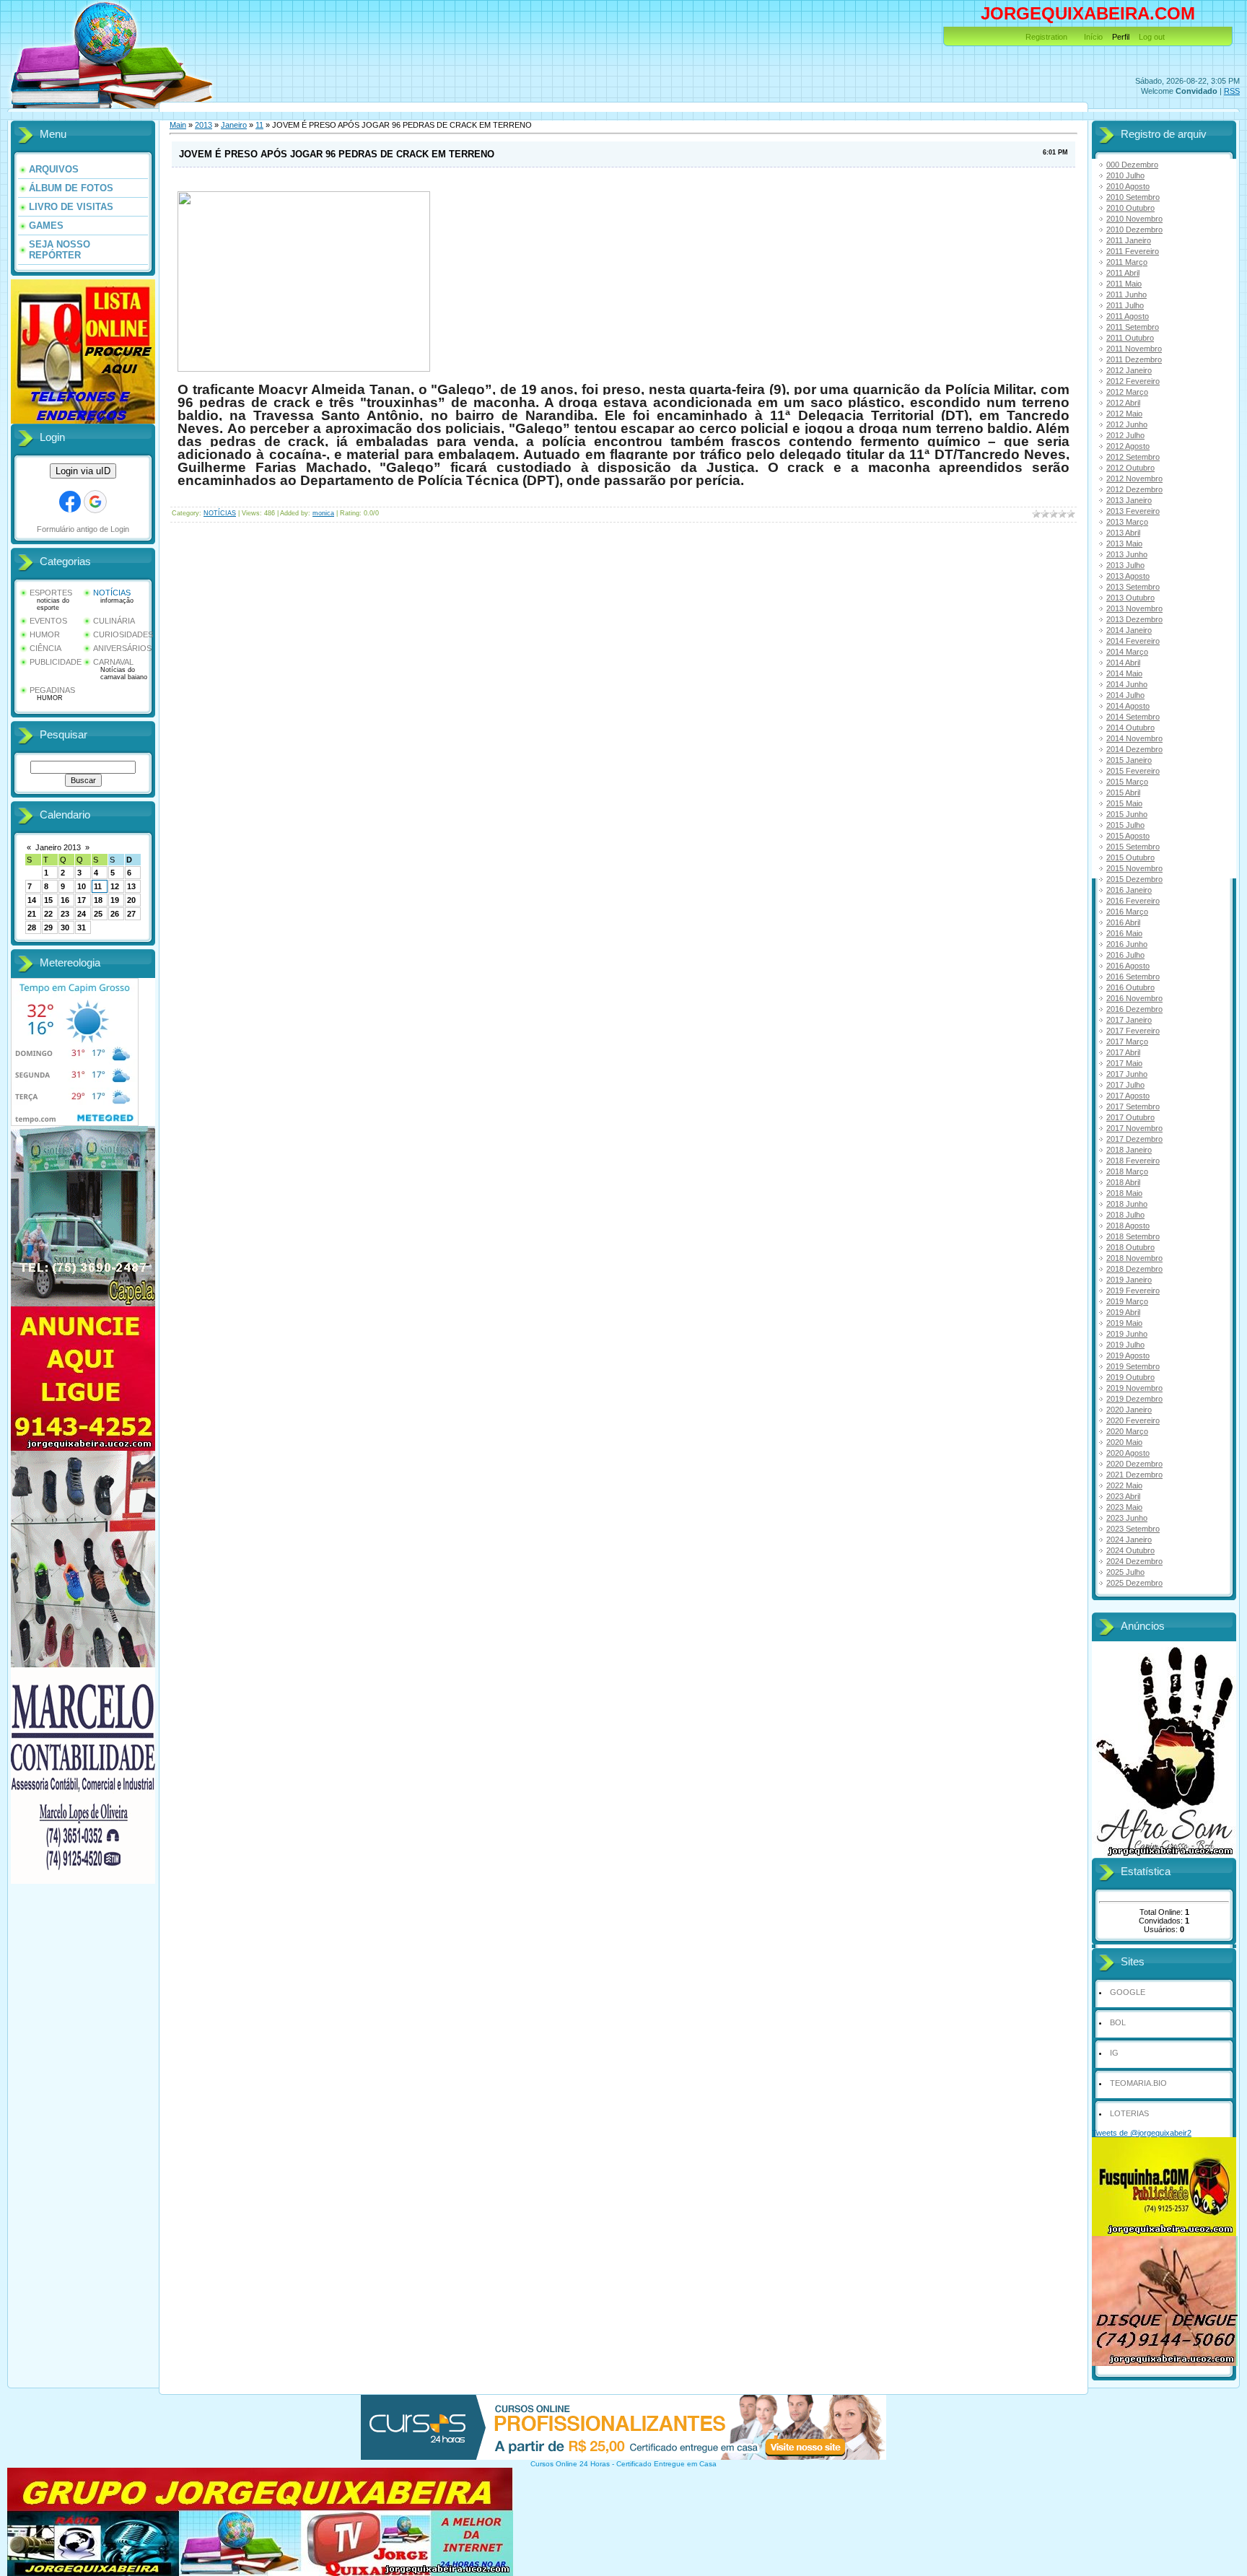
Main (178, 125)
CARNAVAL (113, 662)
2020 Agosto (1128, 1453)
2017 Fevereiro (1133, 1031)
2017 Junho (1127, 1074)
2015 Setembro (1133, 847)
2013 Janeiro (1129, 500)
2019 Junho (1127, 1334)
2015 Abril (1123, 793)
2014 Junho (1127, 684)
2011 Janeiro (1129, 240)
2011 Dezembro (1134, 359)
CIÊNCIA (45, 648)
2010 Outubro (1130, 208)
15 (48, 900)
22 (48, 914)
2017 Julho (1125, 1085)
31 (82, 927)
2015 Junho (1127, 814)
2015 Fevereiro (1133, 771)
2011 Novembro (1134, 349)
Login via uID (83, 471)
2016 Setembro (1133, 977)
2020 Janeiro (1129, 1410)
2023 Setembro (1133, 1529)
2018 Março (1127, 1171)
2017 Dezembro (1134, 1139)
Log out (1152, 37)
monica (323, 513)
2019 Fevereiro (1133, 1291)
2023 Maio (1124, 1507)
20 (131, 900)
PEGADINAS (52, 690)
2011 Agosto (1128, 316)
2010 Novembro (1134, 219)
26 (115, 914)
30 (65, 927)
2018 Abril (1123, 1182)
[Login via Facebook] (70, 502)
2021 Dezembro (1134, 1475)
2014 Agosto (1128, 706)
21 (32, 914)
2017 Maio (1124, 1063)
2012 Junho (1127, 424)
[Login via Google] (95, 502)
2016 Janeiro (1129, 890)
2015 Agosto (1128, 836)
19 (115, 900)
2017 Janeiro (1129, 1020)
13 (131, 886)
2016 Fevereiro (1133, 901)
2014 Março (1127, 652)
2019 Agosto (1128, 1355)
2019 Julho (1125, 1345)
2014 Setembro (1133, 717)
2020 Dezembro (1134, 1464)
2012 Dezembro (1134, 489)
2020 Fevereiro (1133, 1420)
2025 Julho (1125, 1572)
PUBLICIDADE (56, 662)
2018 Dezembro (1134, 1269)
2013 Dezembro (1134, 619)
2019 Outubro (1130, 1377)
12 (115, 886)
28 (32, 927)
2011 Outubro (1130, 338)
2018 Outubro (1130, 1247)
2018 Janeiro (1129, 1150)
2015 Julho (1125, 825)
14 (32, 900)
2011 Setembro (1133, 327)
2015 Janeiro (1129, 760)
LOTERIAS (1129, 2113)
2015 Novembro (1134, 868)
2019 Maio (1124, 1323)
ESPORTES (51, 593)
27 (131, 914)
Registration (1046, 37)
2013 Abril (1123, 533)
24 (82, 914)
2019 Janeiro (1129, 1280)
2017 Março (1127, 1042)
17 (82, 900)
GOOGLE (1128, 1992)
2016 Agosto (1128, 966)
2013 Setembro (1133, 587)
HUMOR (45, 634)
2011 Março (1127, 262)
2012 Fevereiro (1133, 381)
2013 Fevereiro (1133, 511)
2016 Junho (1127, 944)
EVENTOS (48, 621)
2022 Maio (1124, 1485)
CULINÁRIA (114, 621)
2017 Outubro (1130, 1117)
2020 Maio (1124, 1442)
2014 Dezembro (1134, 749)
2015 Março (1127, 782)
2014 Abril (1123, 663)
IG (1114, 2053)
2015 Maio (1124, 803)
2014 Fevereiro (1133, 641)
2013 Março (1127, 522)
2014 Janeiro (1129, 630)
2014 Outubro (1130, 728)
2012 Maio (1124, 414)
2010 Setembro (1133, 197)
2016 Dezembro (1134, 1009)
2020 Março (1127, 1431)
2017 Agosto (1128, 1096)
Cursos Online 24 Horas (570, 2464)
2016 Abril (1123, 922)
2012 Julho (1125, 435)
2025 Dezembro (1134, 1583)
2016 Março (1127, 912)
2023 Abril (1123, 1496)
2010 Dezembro (1134, 230)
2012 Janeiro (1129, 370)
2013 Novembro (1134, 608)
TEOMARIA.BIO (1138, 2083)
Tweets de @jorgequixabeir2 (1142, 2133)
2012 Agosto (1128, 446)
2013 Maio (1124, 543)
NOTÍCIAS (112, 593)
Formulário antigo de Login (83, 529)
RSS (1232, 91)
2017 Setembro (1133, 1106)
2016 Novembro (1134, 998)
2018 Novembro (1134, 1258)
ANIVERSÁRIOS (122, 648)
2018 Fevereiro (1133, 1161)
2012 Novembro (1134, 479)
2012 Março (1127, 392)
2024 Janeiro (1129, 1540)
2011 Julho (1125, 305)
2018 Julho (1125, 1215)
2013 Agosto (1128, 576)
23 (65, 914)
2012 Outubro (1130, 468)
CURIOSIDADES (123, 634)
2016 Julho (1125, 955)
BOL (1118, 2022)
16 (65, 900)
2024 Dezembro (1134, 1561)
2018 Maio (1124, 1193)
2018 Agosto (1128, 1226)
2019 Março (1127, 1301)
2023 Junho (1127, 1518)
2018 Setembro (1133, 1236)
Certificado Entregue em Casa (666, 2464)
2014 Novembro (1134, 738)
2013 (204, 125)
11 (98, 886)
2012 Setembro (1133, 457)
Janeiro (234, 125)
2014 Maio (1124, 673)
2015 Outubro (1130, 857)
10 (82, 886)
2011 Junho (1126, 294)
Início (1093, 37)
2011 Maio (1124, 284)
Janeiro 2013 (58, 847)
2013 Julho (1125, 565)
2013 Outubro (1130, 598)
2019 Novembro (1134, 1388)
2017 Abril (1123, 1052)
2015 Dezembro (1134, 879)
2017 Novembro (1134, 1128)
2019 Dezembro (1134, 1399)
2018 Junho (1127, 1204)
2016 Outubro (1130, 987)
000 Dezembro (1132, 165)
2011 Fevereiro (1133, 251)
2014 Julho (1125, 695)
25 (98, 914)
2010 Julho (1125, 175)
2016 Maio (1124, 933)
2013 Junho (1127, 554)
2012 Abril (1123, 403)
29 (48, 927)
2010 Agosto (1128, 186)
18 (98, 900)
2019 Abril (1123, 1312)
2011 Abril (1123, 273)
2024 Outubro (1130, 1550)
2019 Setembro (1133, 1366)
